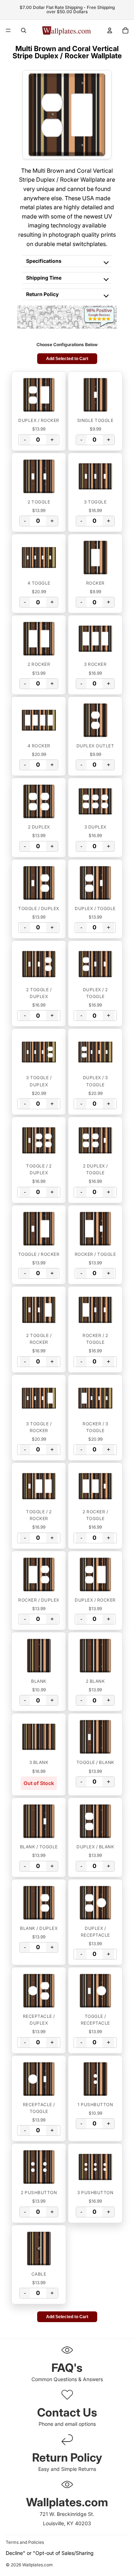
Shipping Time (44, 278)
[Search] (24, 30)
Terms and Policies (25, 2542)
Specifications (44, 261)
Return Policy (42, 294)
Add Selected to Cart (67, 359)
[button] (39, 395)
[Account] (110, 30)
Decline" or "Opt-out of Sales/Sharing (50, 2553)
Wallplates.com (38, 2565)
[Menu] (8, 30)
